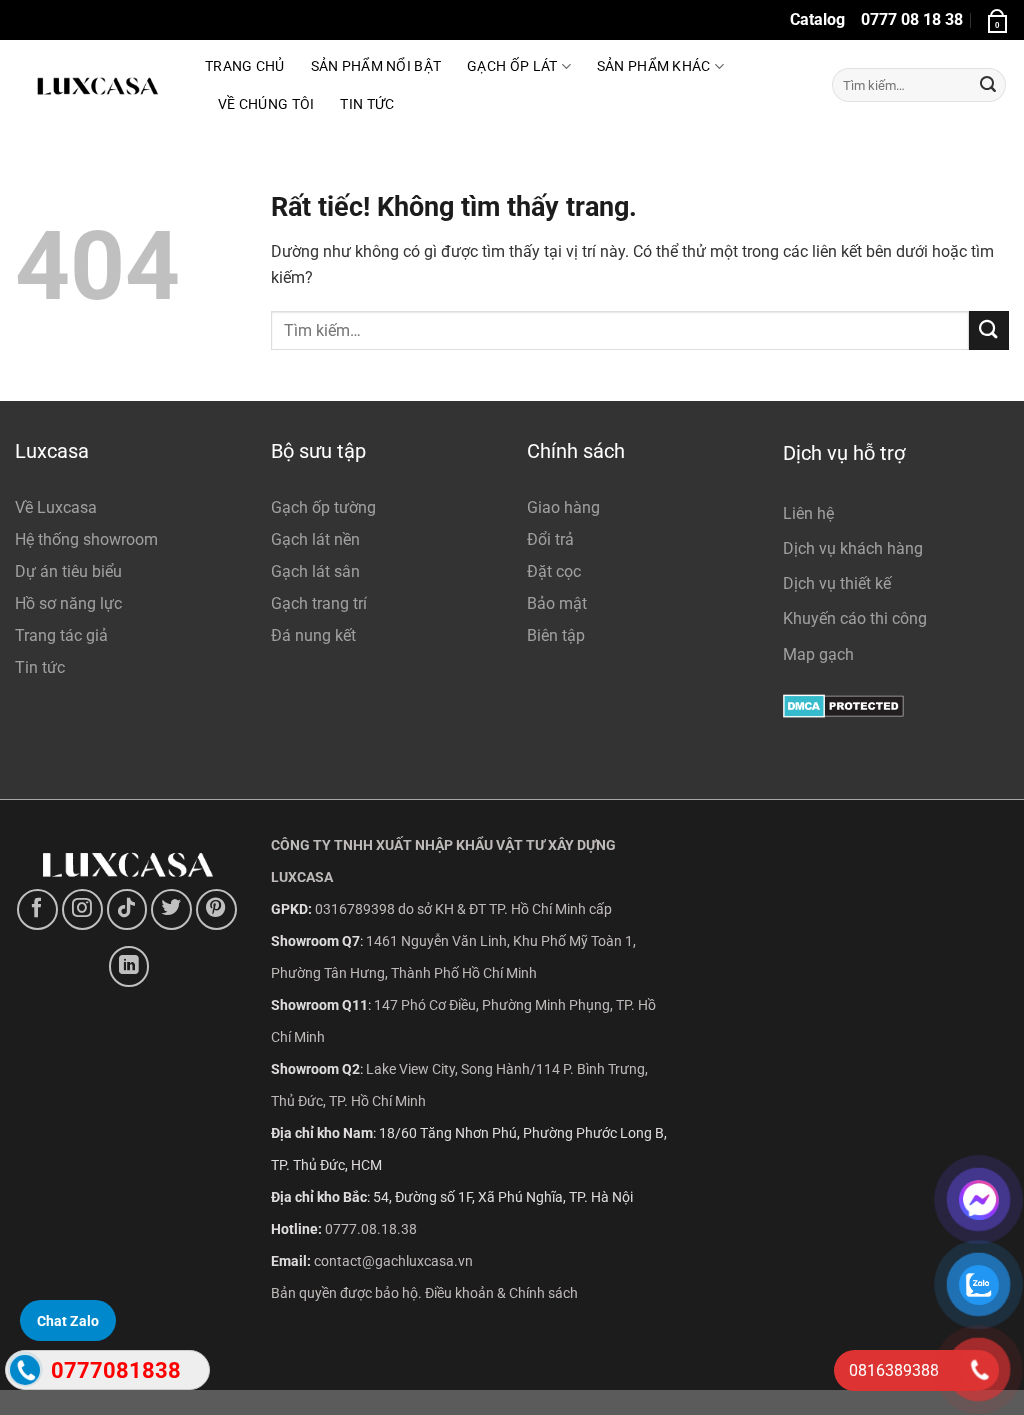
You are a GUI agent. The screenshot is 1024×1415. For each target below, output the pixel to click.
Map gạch (818, 654)
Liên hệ (808, 513)
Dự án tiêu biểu (68, 571)
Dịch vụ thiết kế (837, 583)
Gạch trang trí (319, 603)
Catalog (817, 19)
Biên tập (556, 635)
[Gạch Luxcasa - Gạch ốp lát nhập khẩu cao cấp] (95, 85)
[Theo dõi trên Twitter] (171, 909)
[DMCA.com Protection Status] (843, 705)
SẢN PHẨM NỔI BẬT (376, 66)
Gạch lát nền (315, 539)
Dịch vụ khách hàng (853, 548)
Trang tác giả (61, 635)
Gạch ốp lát (512, 66)
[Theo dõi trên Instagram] (82, 909)
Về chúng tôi (266, 104)
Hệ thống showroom (86, 539)
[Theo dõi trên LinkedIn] (129, 966)
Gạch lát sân (315, 571)
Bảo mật (557, 603)
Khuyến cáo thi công (855, 618)
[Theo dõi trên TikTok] (127, 909)
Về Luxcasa (56, 507)
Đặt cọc (554, 571)
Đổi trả (550, 539)
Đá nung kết (313, 635)
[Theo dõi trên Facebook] (37, 909)
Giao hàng (563, 507)
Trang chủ (245, 66)
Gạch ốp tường (323, 507)
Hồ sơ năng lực (68, 603)
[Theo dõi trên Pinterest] (216, 909)
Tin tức (367, 104)
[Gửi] (988, 85)
